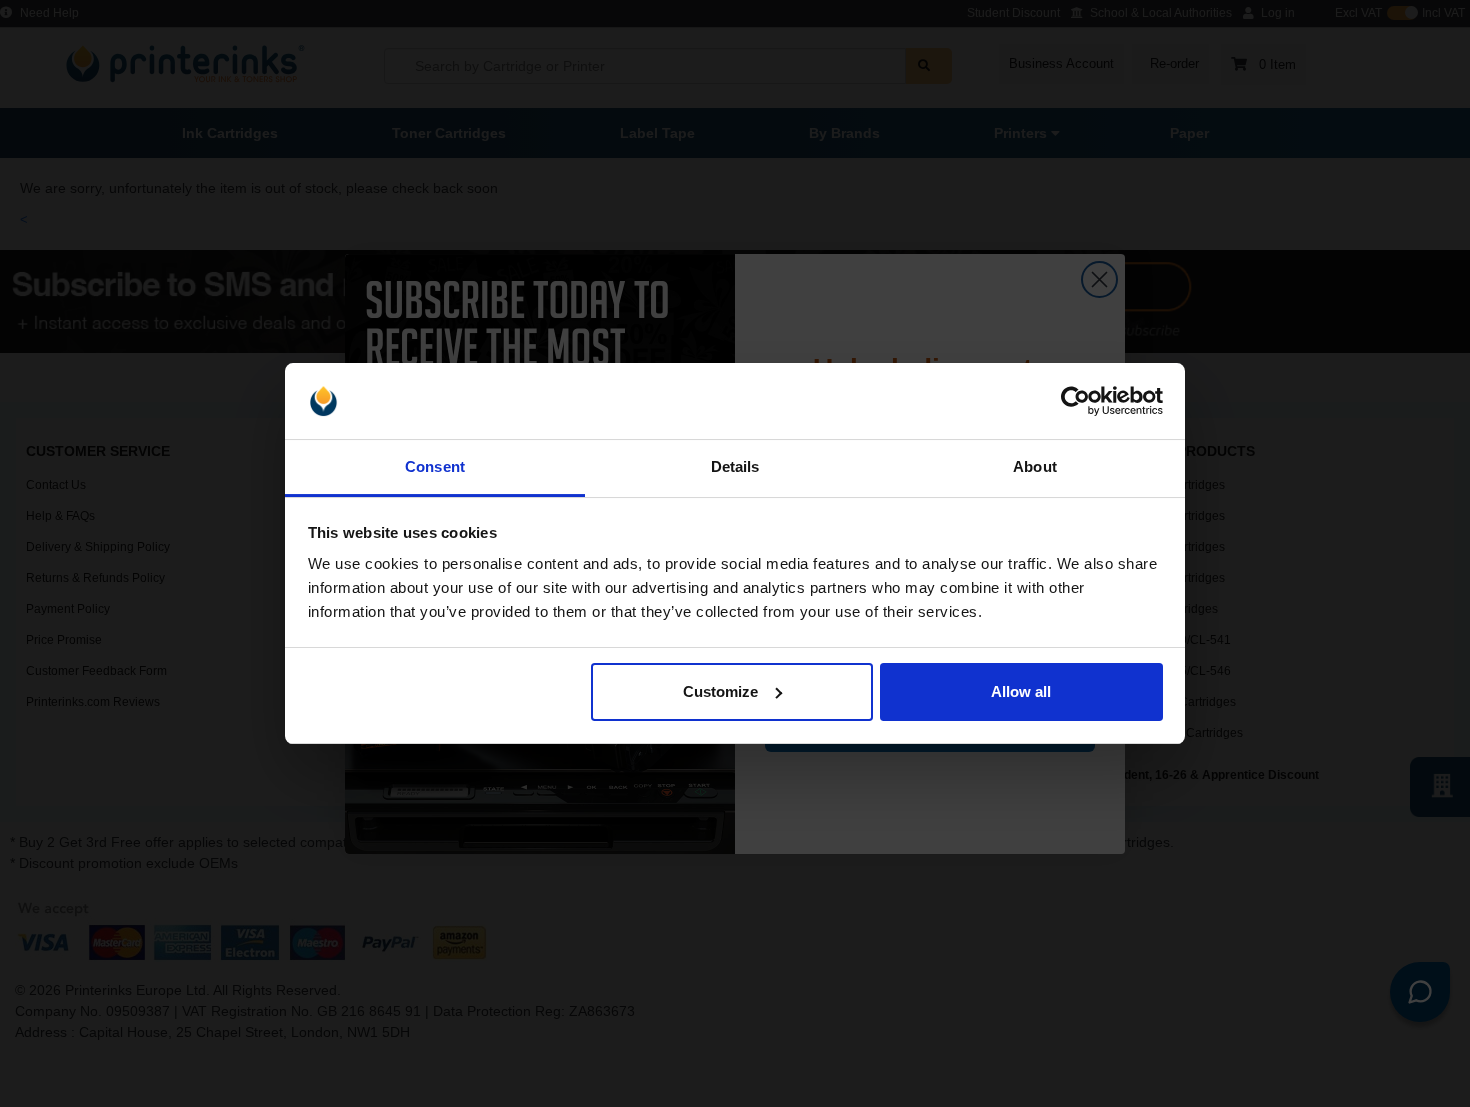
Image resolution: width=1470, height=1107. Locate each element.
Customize (720, 691)
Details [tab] (735, 466)
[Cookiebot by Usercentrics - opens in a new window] (1075, 401)
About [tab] (1035, 466)
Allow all (1021, 691)
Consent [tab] (435, 466)
